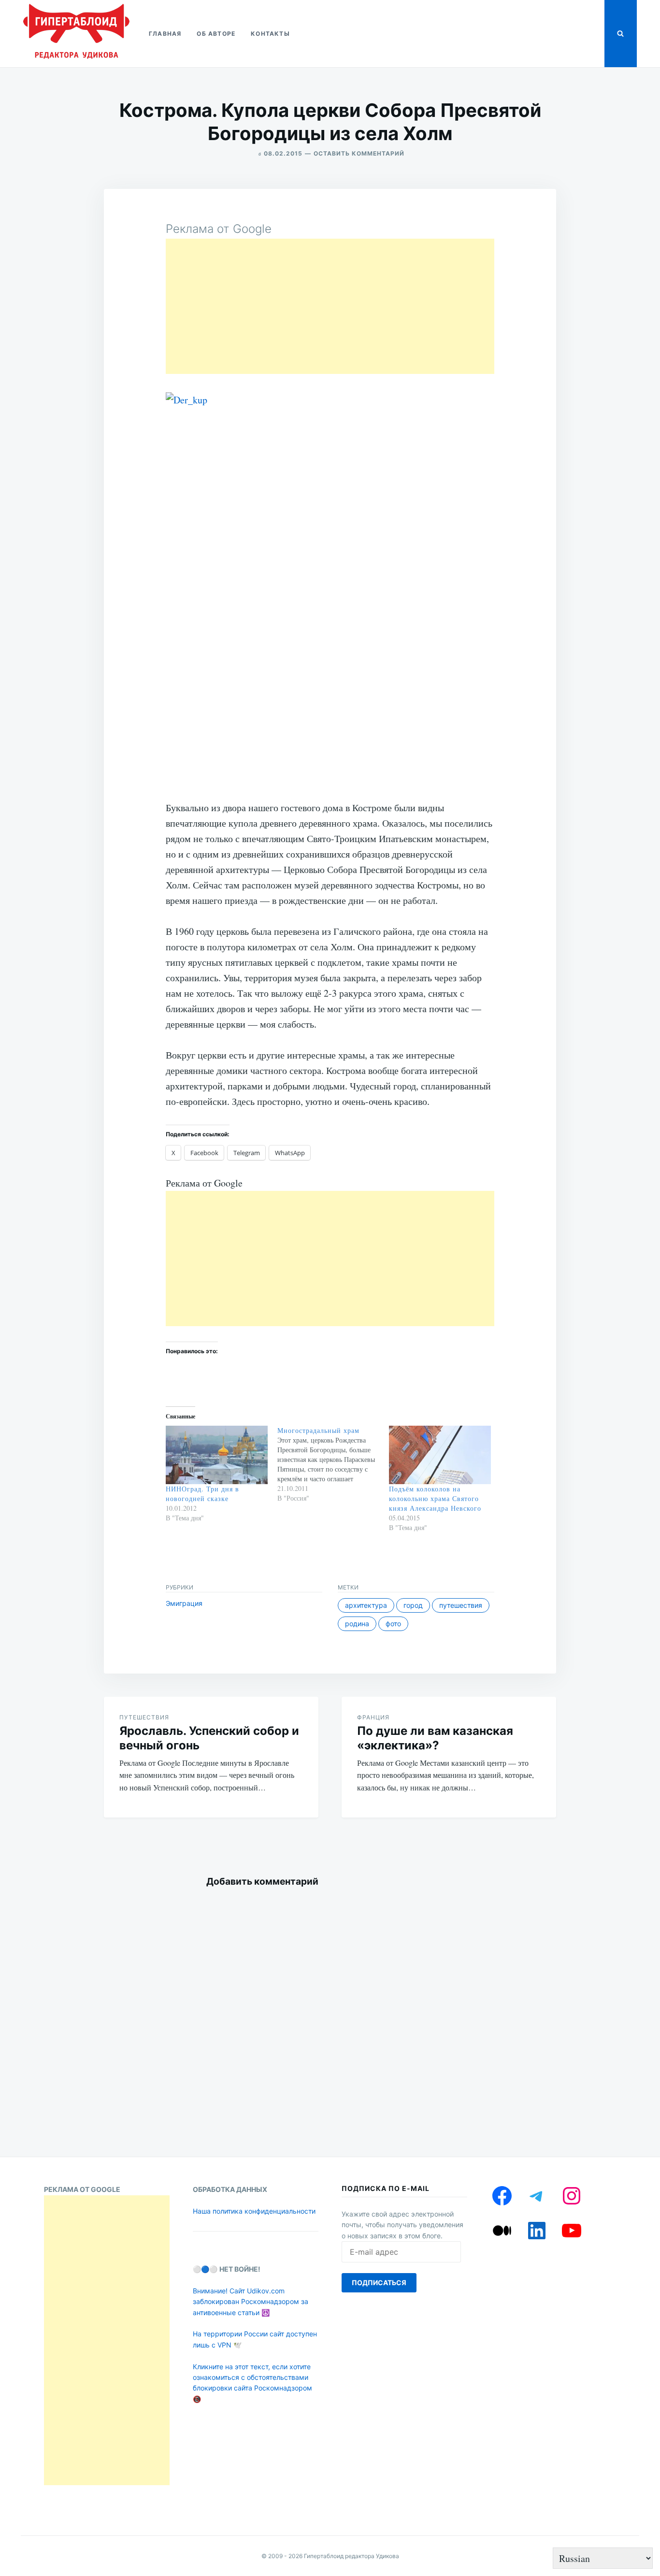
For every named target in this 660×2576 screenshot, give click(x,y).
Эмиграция (184, 1603)
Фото (393, 1624)
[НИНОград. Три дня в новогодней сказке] (217, 1455)
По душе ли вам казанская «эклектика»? (435, 1738)
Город (413, 1605)
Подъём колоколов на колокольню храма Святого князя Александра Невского (435, 1498)
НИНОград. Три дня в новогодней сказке (202, 1494)
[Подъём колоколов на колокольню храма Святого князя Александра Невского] (440, 1455)
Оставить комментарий (359, 153)
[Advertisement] (330, 306)
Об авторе (216, 34)
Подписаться (379, 2283)
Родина (357, 1624)
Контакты (270, 34)
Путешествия (461, 1605)
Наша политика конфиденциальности (254, 2211)
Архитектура (366, 1605)
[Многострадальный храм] (333, 1464)
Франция (373, 1717)
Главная (165, 34)
